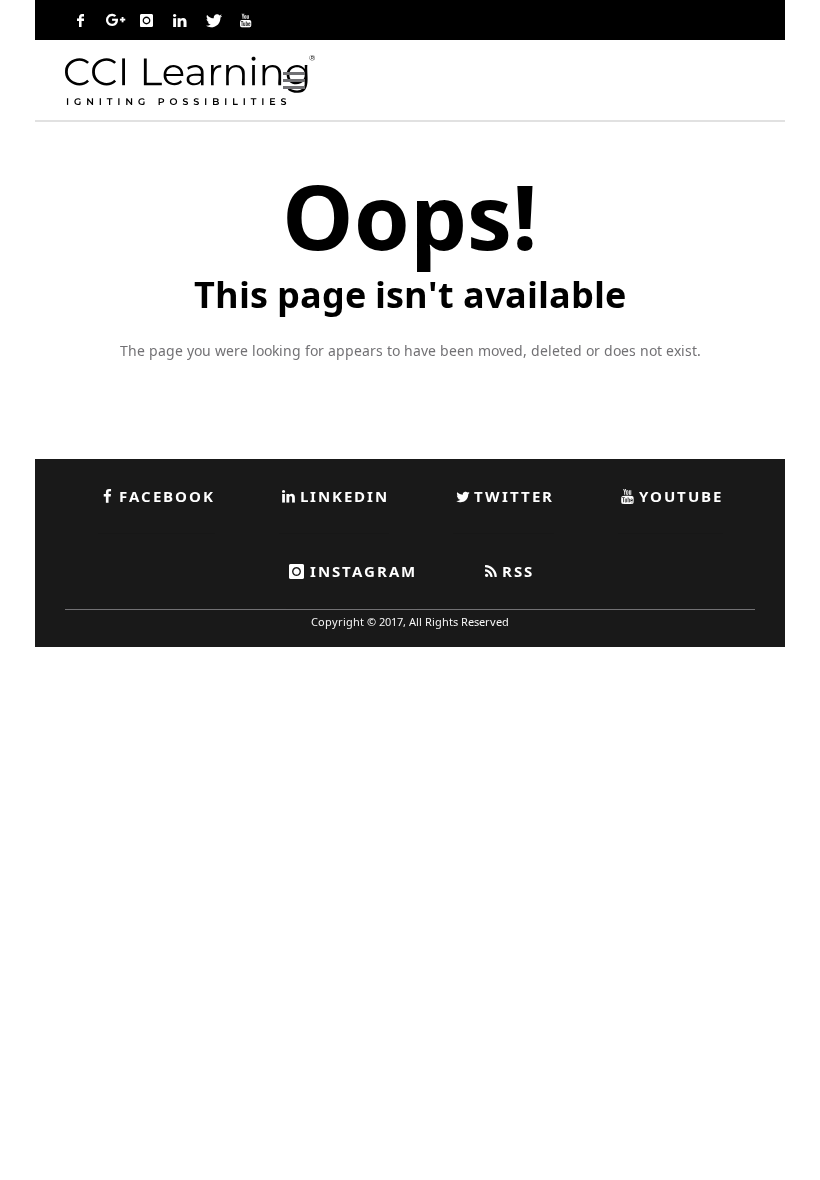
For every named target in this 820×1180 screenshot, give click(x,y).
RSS (518, 571)
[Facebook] (80, 20)
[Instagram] (146, 20)
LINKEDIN (344, 496)
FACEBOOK (167, 496)
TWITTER (514, 496)
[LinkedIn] (179, 20)
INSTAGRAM (363, 571)
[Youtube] (245, 20)
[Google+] (113, 20)
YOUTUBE (681, 496)
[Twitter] (212, 20)
